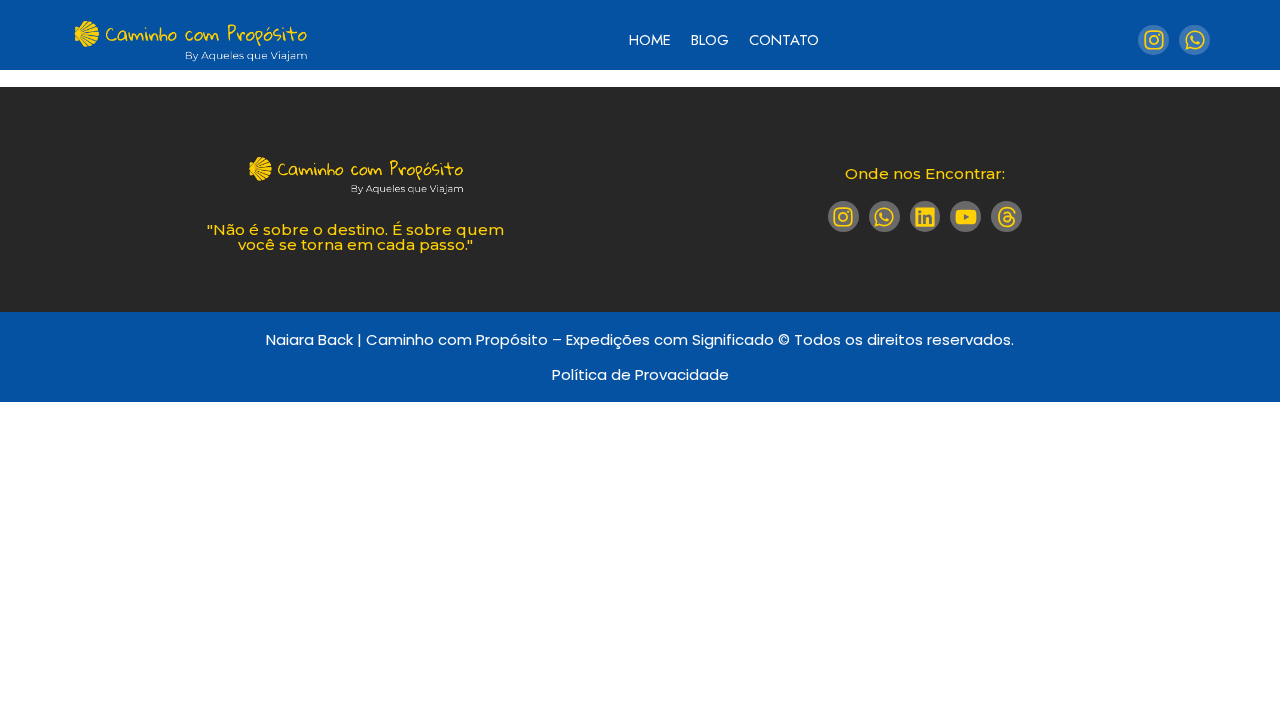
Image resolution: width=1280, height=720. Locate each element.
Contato (784, 40)
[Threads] (1006, 216)
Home (650, 40)
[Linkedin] (925, 216)
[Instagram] (1153, 40)
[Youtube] (965, 216)
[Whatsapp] (1194, 40)
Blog (710, 40)
